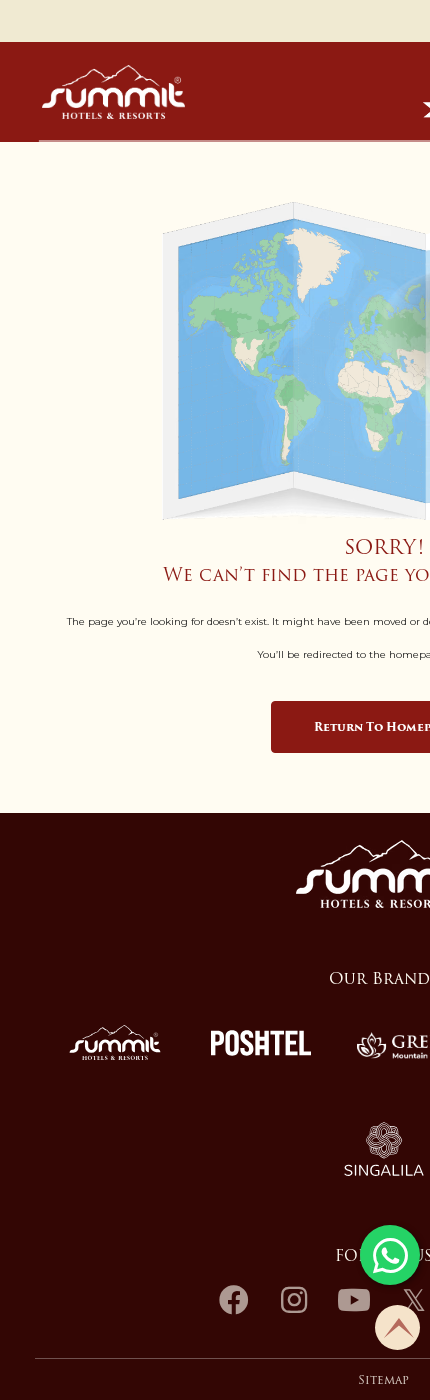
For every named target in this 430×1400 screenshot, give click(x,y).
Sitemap (383, 1380)
